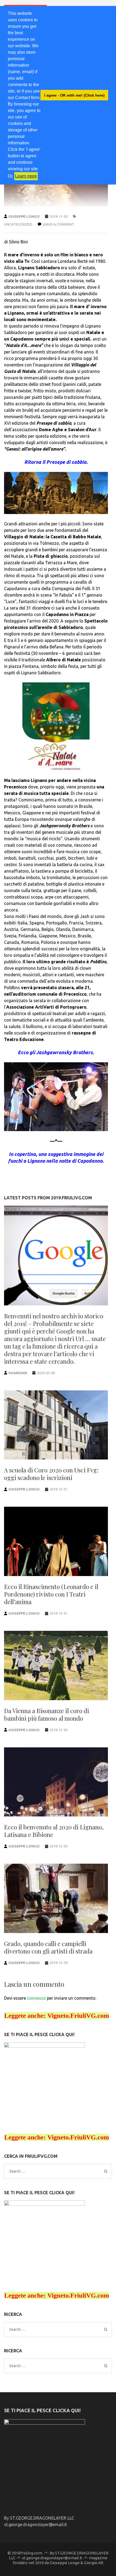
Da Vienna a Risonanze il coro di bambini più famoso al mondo (47, 1714)
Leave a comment (58, 224)
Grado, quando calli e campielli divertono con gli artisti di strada (48, 1947)
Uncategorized (18, 224)
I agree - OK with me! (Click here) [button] (74, 95)
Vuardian (18, 1373)
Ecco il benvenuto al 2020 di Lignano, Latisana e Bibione (54, 1831)
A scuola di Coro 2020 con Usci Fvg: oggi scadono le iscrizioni (51, 1474)
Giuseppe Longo (24, 216)
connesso (36, 1998)
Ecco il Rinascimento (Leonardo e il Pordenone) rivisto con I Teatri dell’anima (51, 1594)
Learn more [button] (26, 176)
